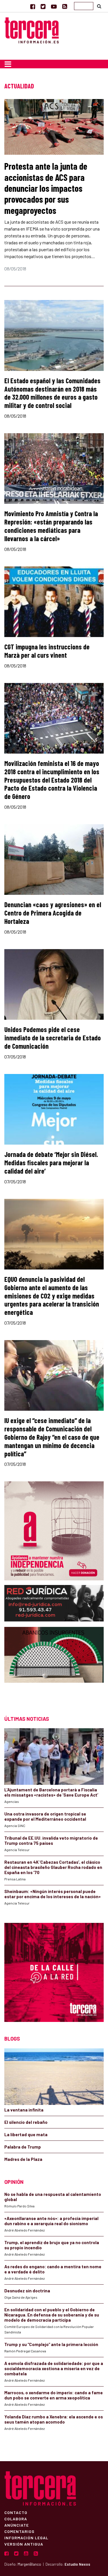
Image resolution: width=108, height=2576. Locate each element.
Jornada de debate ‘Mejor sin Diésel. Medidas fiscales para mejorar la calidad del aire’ (51, 1163)
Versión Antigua (24, 2544)
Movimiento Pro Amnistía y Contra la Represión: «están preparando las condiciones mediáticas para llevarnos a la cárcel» (51, 526)
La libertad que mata (26, 2134)
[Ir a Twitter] (43, 6)
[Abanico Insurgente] (54, 1666)
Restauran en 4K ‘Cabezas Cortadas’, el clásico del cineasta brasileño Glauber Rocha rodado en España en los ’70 (53, 1867)
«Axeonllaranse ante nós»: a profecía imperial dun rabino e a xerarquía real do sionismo (51, 2221)
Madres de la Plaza (23, 2159)
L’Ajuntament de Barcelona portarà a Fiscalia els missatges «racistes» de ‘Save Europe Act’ (51, 1792)
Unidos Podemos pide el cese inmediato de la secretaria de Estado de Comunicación (53, 1038)
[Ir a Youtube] (54, 6)
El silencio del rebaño (26, 2122)
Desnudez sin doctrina (27, 2291)
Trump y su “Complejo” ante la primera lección (51, 2344)
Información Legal (26, 2538)
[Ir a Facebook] (33, 6)
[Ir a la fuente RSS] (65, 6)
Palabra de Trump (23, 2147)
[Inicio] (32, 30)
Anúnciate (17, 2525)
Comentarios (19, 2531)
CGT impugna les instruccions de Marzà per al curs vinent (47, 651)
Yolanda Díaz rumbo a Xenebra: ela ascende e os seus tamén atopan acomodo (54, 2419)
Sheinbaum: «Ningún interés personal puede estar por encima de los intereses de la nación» (53, 1894)
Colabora (16, 2519)
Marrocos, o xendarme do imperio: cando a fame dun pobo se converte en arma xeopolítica (54, 2395)
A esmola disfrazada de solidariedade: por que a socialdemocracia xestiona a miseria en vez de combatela (54, 2368)
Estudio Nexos (77, 2564)
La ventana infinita (24, 2110)
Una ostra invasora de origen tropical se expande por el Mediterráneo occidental (45, 1816)
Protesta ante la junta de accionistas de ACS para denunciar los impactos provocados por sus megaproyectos (46, 188)
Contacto (16, 2512)
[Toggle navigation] (8, 64)
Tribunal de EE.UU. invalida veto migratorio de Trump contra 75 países (51, 1840)
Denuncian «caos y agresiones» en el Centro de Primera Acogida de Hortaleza (53, 913)
